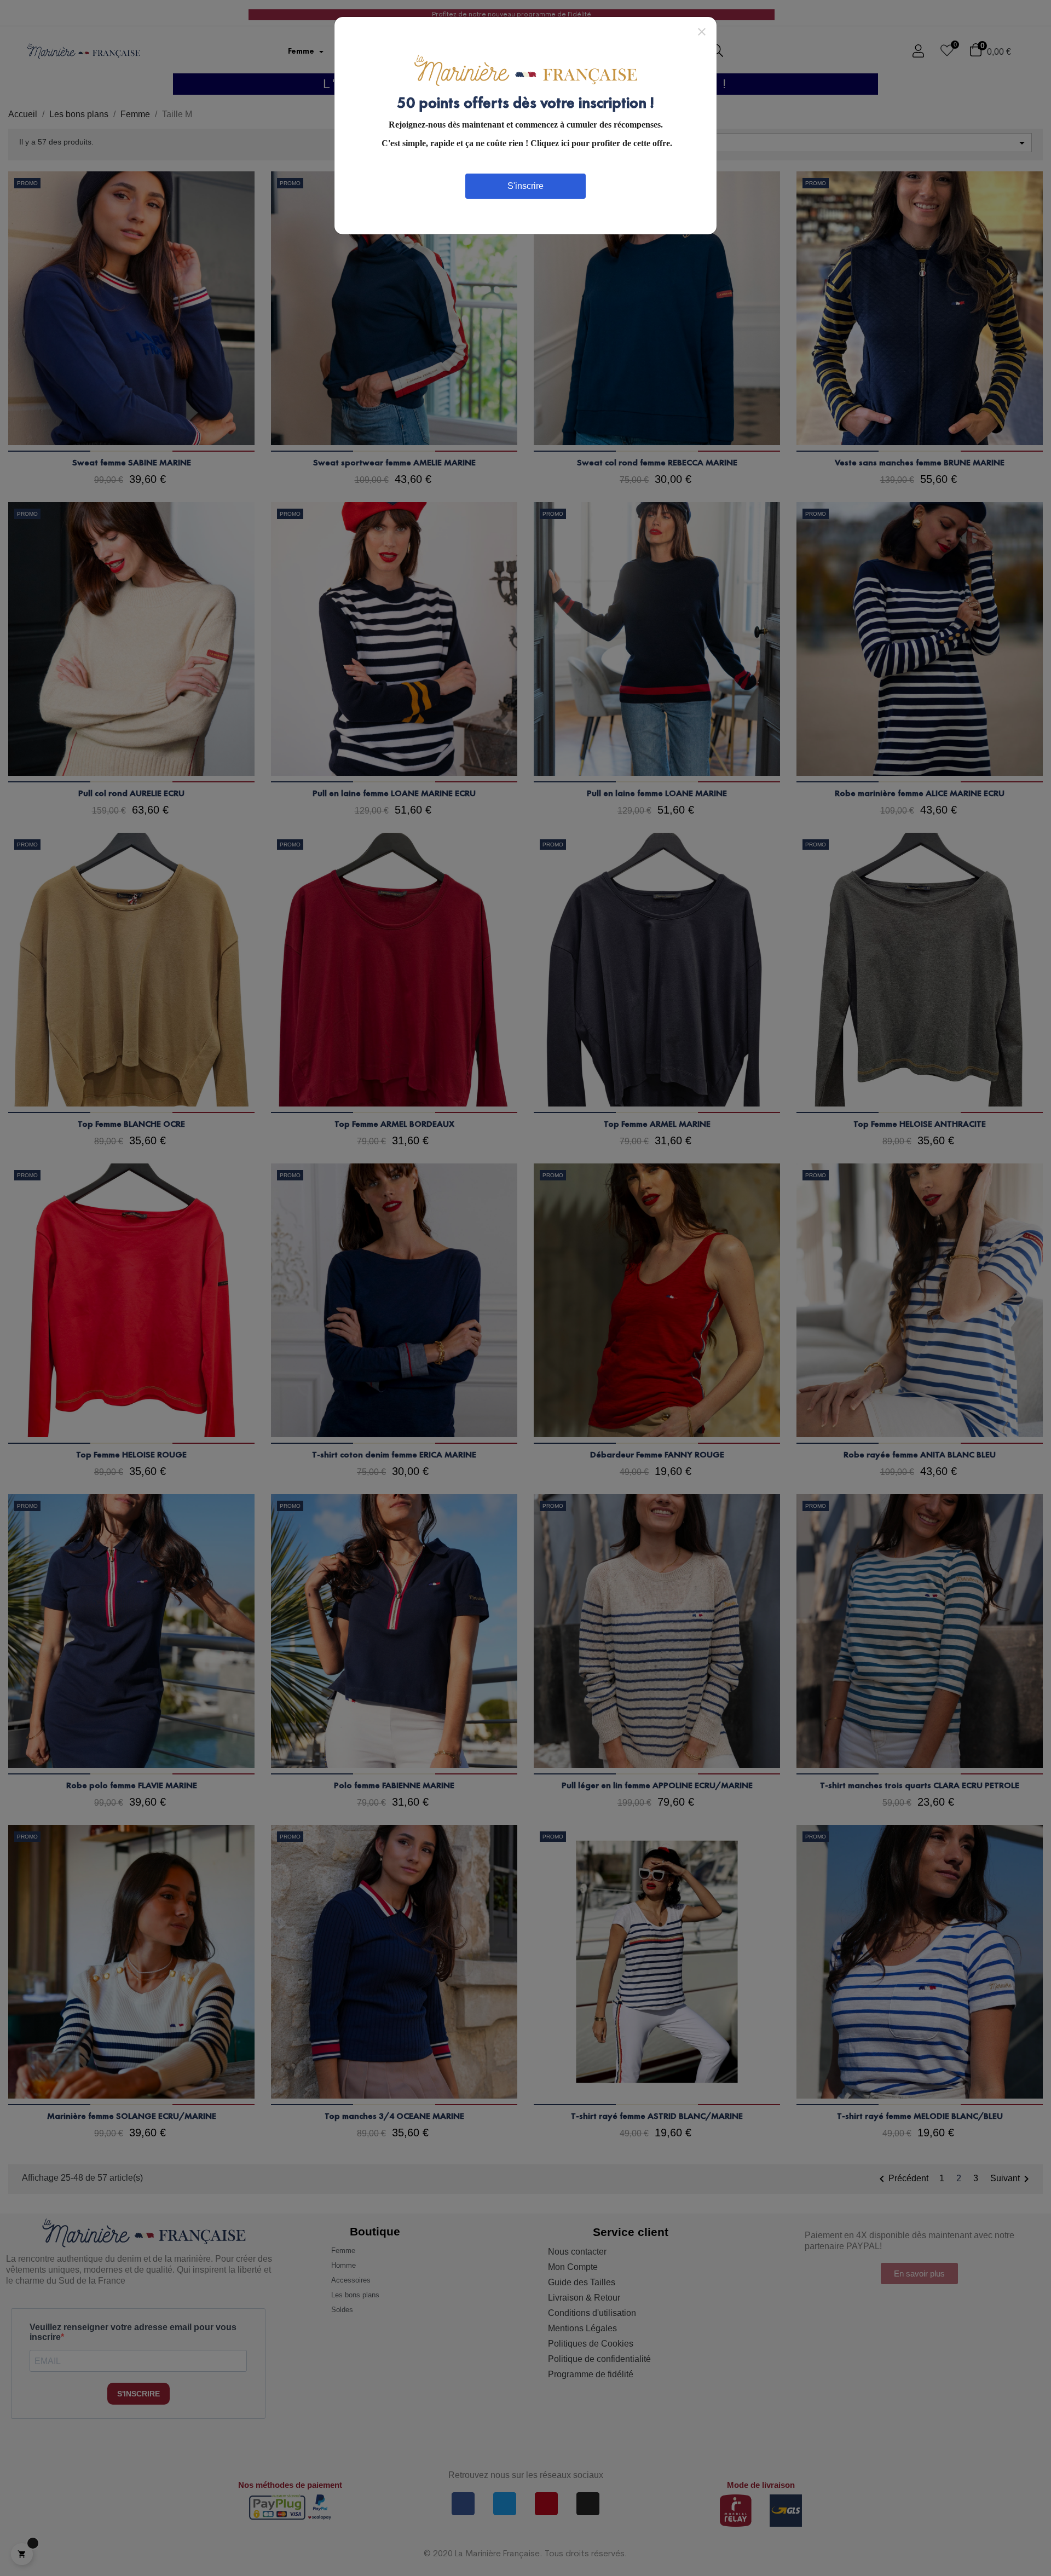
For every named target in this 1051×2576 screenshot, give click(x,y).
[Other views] (253, 176)
